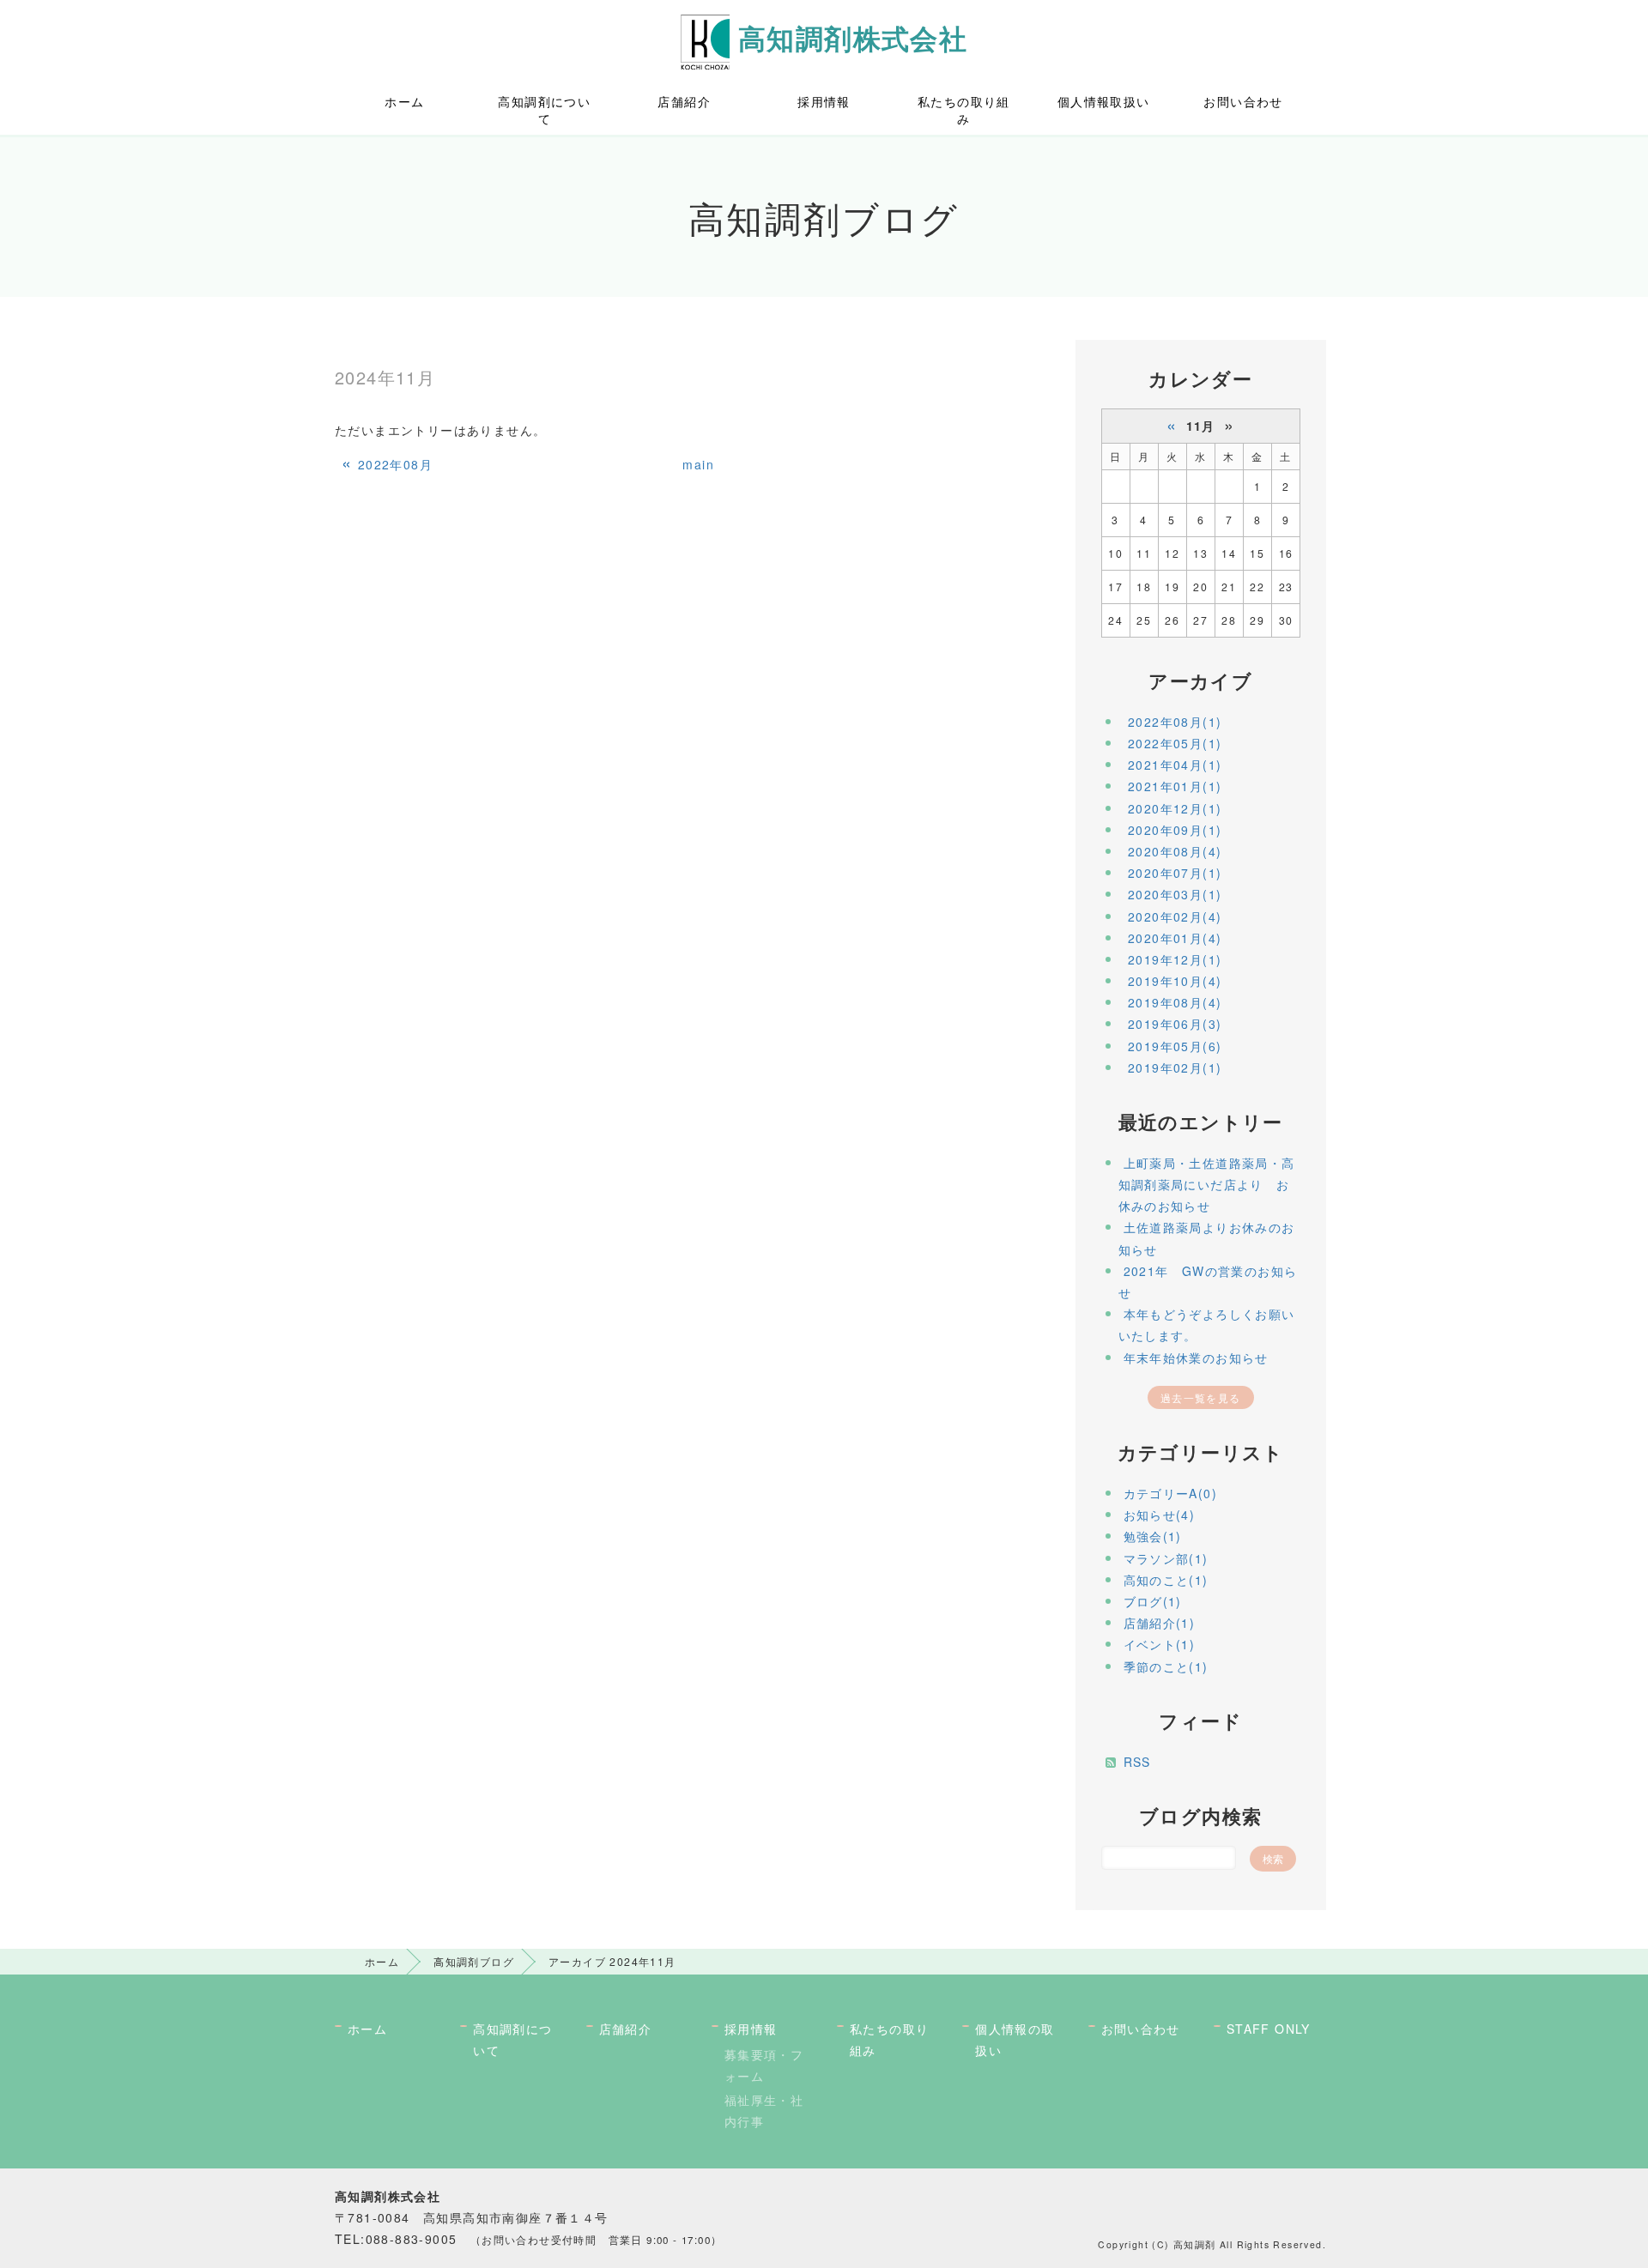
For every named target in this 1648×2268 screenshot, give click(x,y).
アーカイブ (1200, 680)
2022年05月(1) (1175, 743)
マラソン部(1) (1166, 1558)
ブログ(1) (1153, 1601)
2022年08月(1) (1175, 722)
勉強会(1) (1153, 1536)
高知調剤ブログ (474, 1961)
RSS (1137, 1762)
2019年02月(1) (1175, 1067)
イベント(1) (1160, 1644)
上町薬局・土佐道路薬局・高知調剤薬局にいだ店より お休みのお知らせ (1207, 1184)
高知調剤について (544, 110)
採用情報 (824, 101)
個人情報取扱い (1104, 101)
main (698, 464)
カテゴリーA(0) (1171, 1493)
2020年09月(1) (1175, 830)
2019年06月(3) (1175, 1024)
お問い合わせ (1243, 101)
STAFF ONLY (1269, 2029)
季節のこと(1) (1166, 1666)
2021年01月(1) (1175, 786)
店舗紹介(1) (1160, 1623)
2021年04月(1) (1175, 765)
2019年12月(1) (1175, 959)
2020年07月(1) (1175, 873)
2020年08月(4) (1175, 851)
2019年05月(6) (1175, 1046)
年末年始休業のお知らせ (1196, 1358)
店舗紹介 (684, 101)
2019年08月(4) (1175, 1002)
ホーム (404, 101)
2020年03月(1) (1175, 894)
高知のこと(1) (1166, 1580)
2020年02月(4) (1175, 916)
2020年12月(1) (1175, 808)
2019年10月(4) (1175, 981)
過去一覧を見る (1201, 1397)
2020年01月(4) (1175, 938)
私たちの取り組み (964, 110)
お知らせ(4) (1160, 1515)
